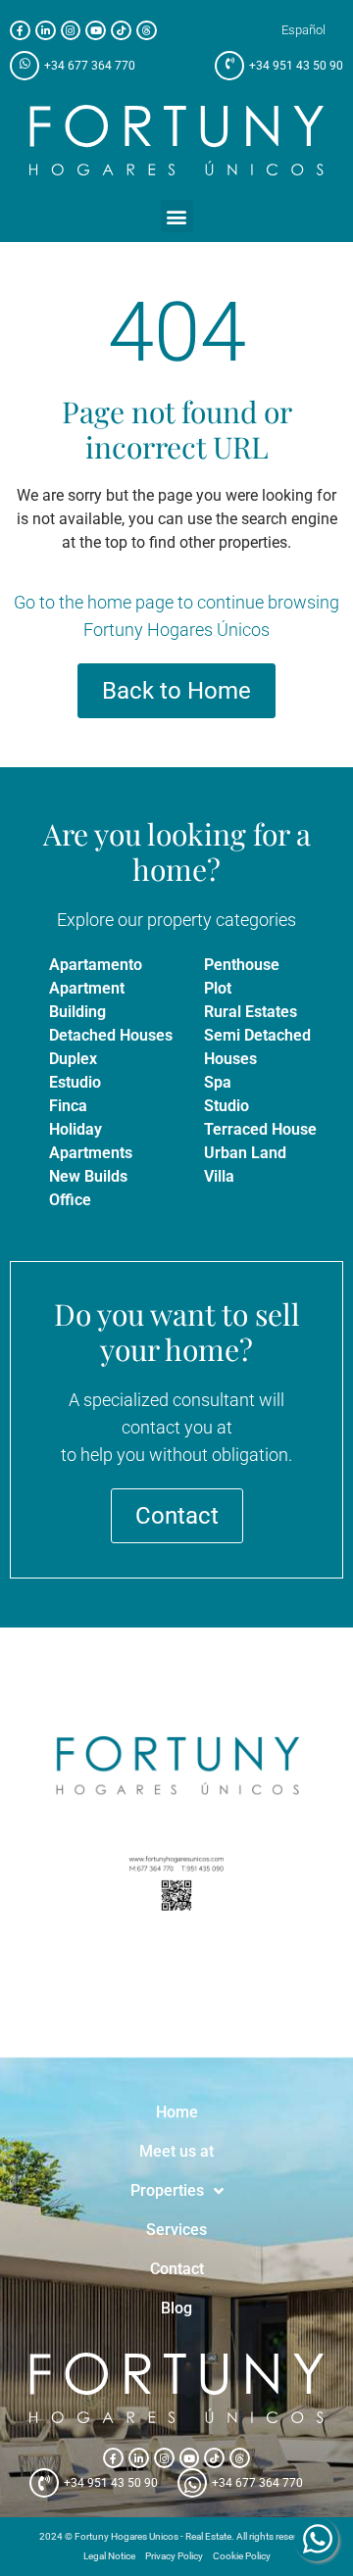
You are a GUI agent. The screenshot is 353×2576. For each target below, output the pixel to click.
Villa (219, 1176)
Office (70, 1200)
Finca (68, 1106)
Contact (177, 2269)
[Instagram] (71, 31)
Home (177, 2112)
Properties (167, 2190)
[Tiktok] (121, 31)
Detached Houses (111, 1035)
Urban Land (245, 1153)
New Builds (88, 1176)
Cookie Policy (242, 2556)
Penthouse (242, 965)
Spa (218, 1082)
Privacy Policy (174, 2556)
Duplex (73, 1059)
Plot (218, 988)
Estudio (75, 1082)
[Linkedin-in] (46, 31)
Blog (176, 2308)
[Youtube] (96, 31)
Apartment (87, 988)
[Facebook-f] (20, 31)
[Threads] (147, 31)
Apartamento (96, 965)
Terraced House (260, 1129)
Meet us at (176, 2151)
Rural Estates (251, 1012)
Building (77, 1012)
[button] (177, 216)
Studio (227, 1106)
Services (176, 2230)
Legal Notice (109, 2556)
